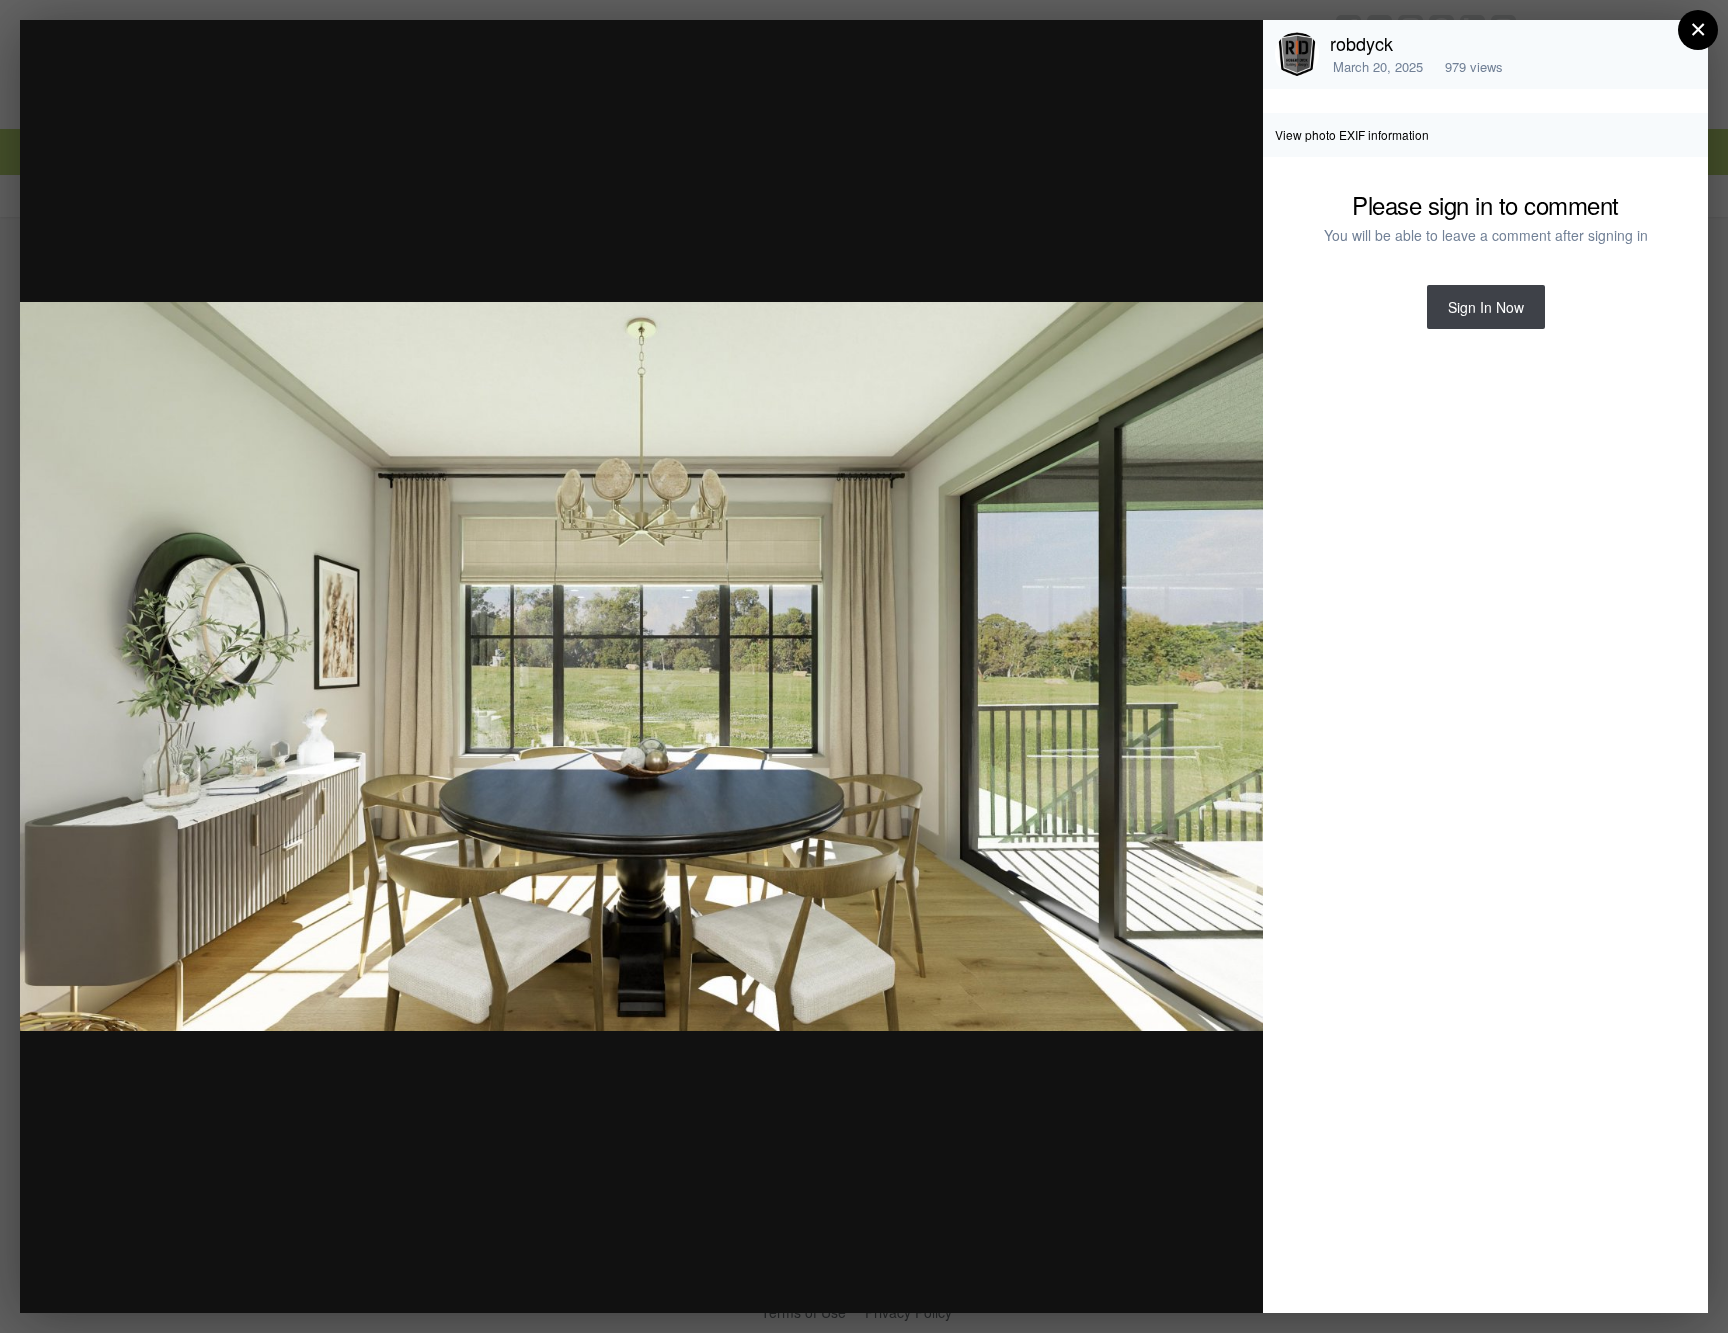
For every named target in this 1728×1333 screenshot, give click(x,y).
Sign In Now (1486, 307)
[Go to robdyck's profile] (1297, 54)
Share (1197, 1276)
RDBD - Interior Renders (223, 73)
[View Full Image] (1228, 56)
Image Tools (1061, 1276)
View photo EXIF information (1352, 134)
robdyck (1361, 43)
